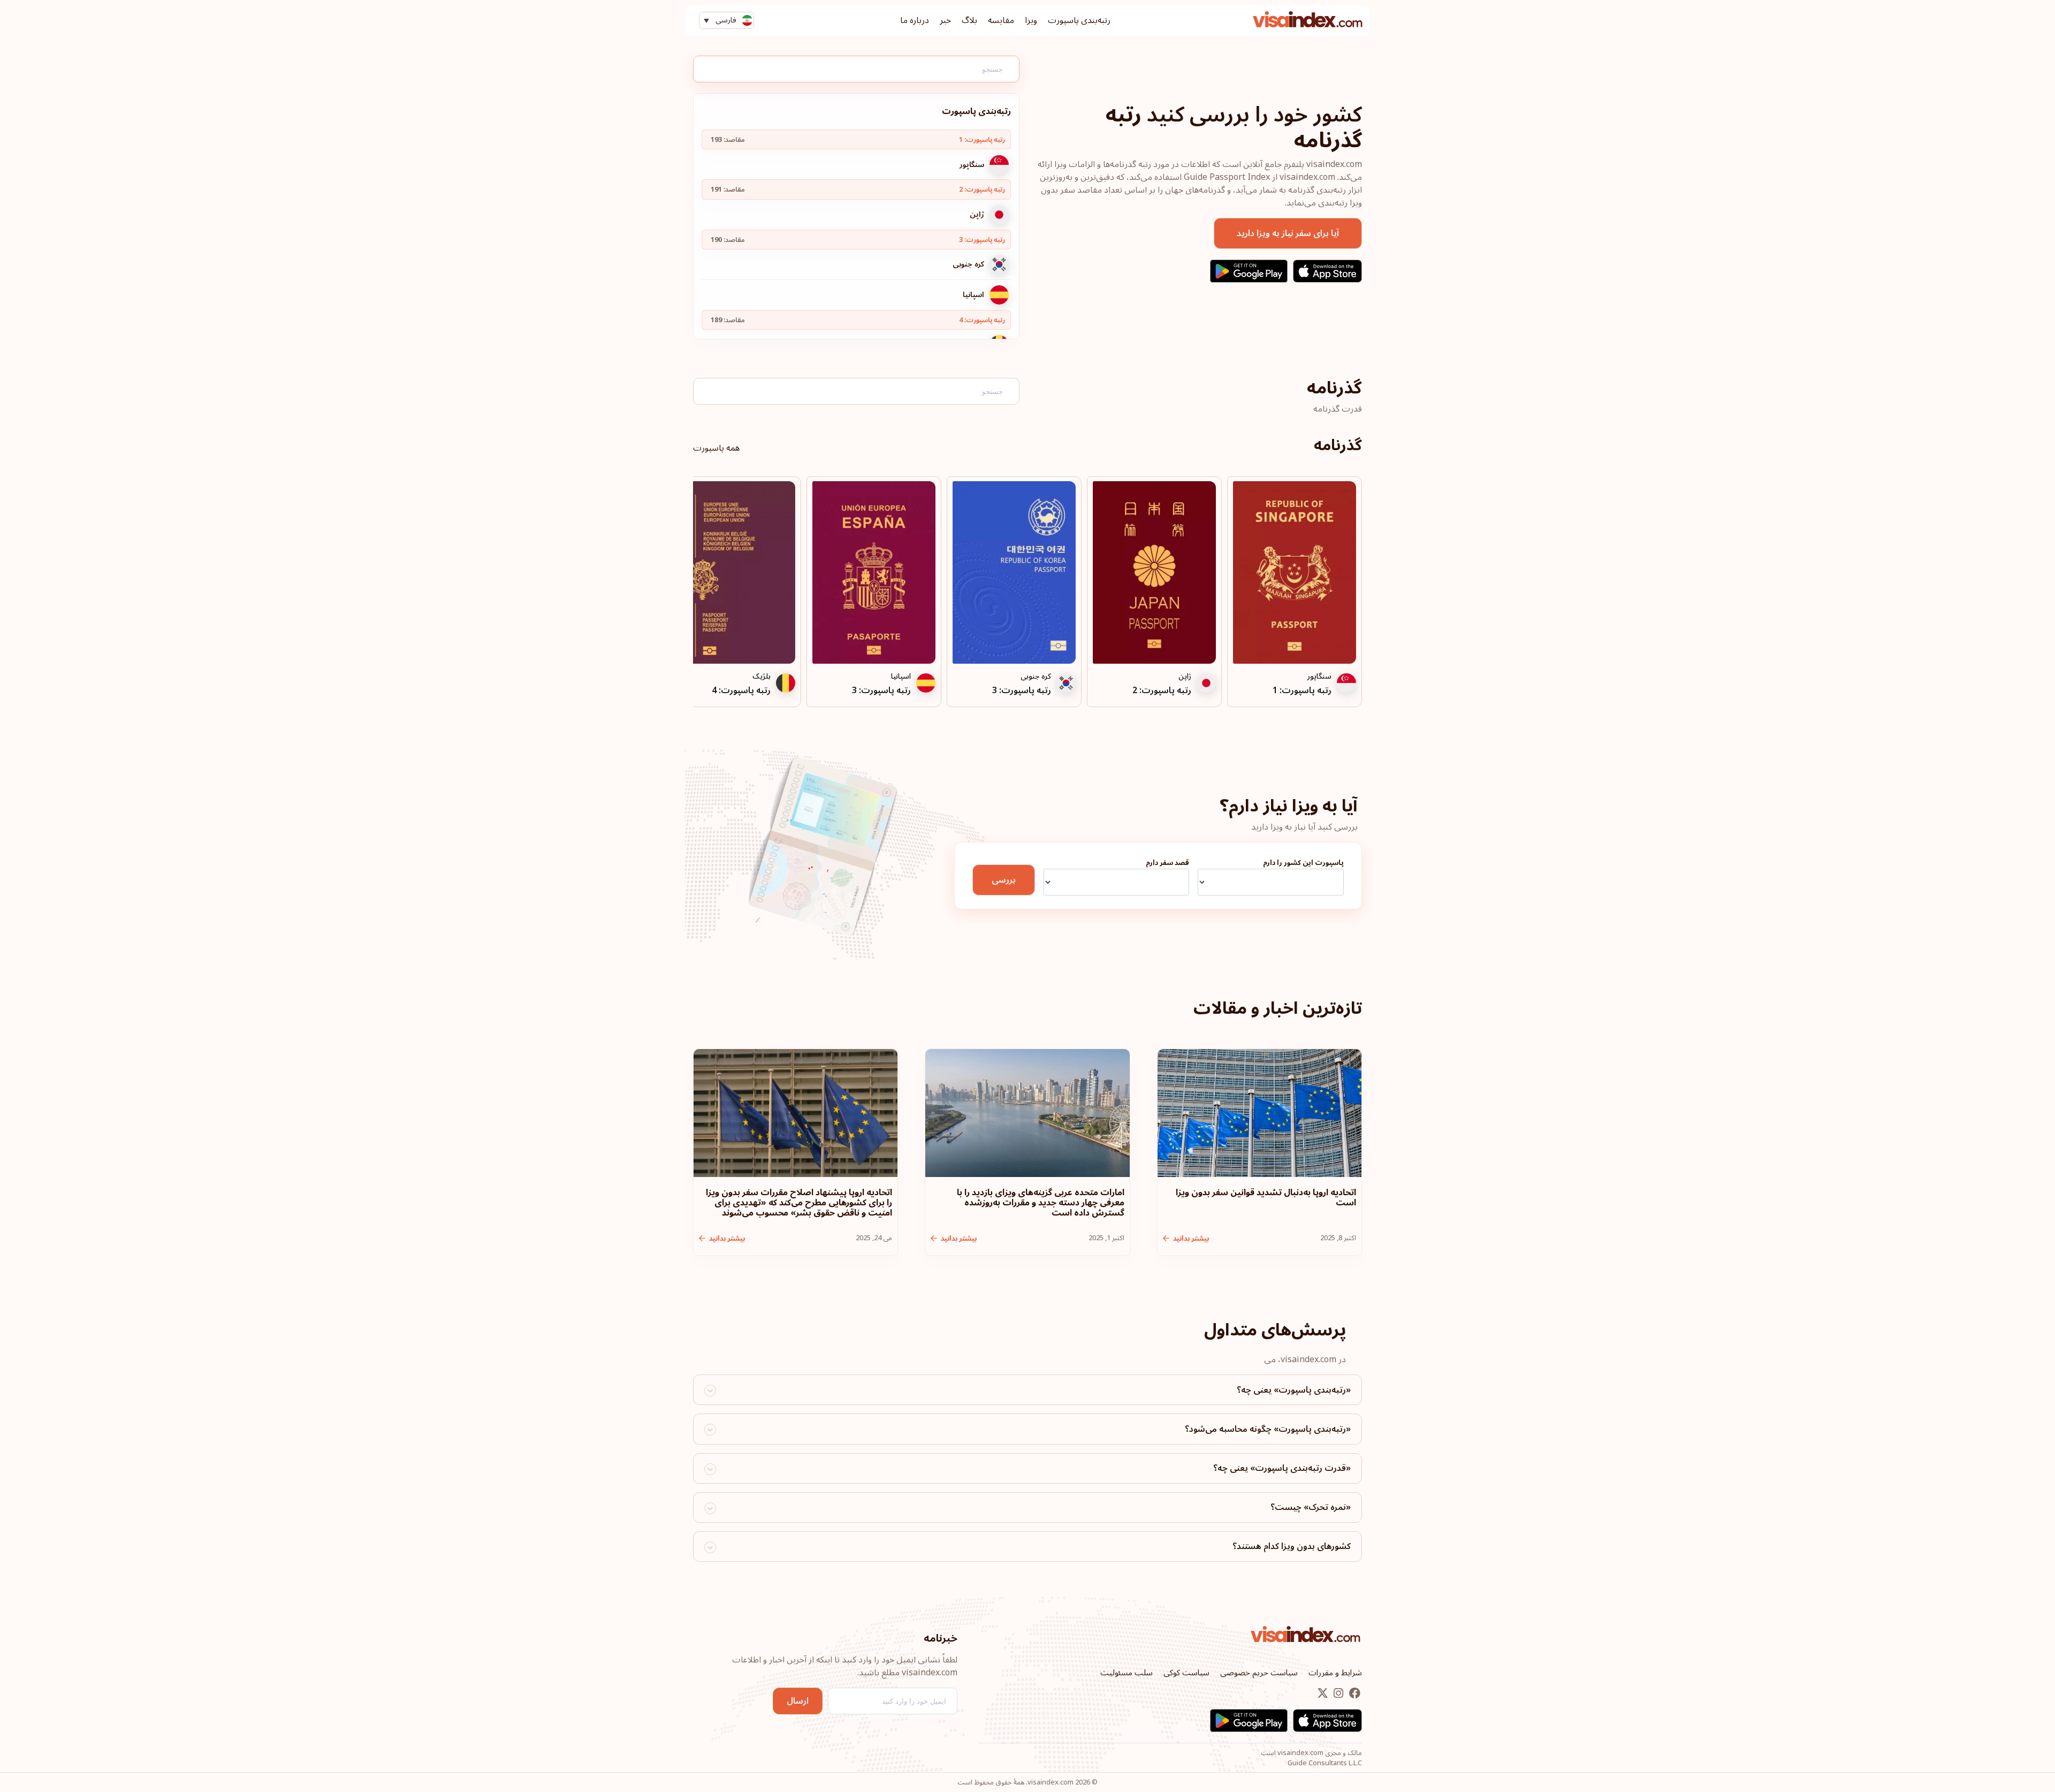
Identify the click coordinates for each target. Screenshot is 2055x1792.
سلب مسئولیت (1127, 1673)
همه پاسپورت (716, 448)
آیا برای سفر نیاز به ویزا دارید (1288, 233)
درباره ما (915, 20)
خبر (945, 20)
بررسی (1004, 880)
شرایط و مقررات (1335, 1673)
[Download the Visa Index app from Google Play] (1249, 271)
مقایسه (1001, 20)
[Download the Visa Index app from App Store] (1327, 271)
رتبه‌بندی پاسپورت (1079, 20)
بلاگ (969, 20)
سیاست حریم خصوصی (1259, 1673)
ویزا (1031, 20)
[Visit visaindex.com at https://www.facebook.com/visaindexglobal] (1354, 1694)
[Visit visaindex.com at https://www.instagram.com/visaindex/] (1337, 1694)
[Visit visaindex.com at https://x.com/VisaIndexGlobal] (1323, 1694)
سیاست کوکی (1186, 1673)
